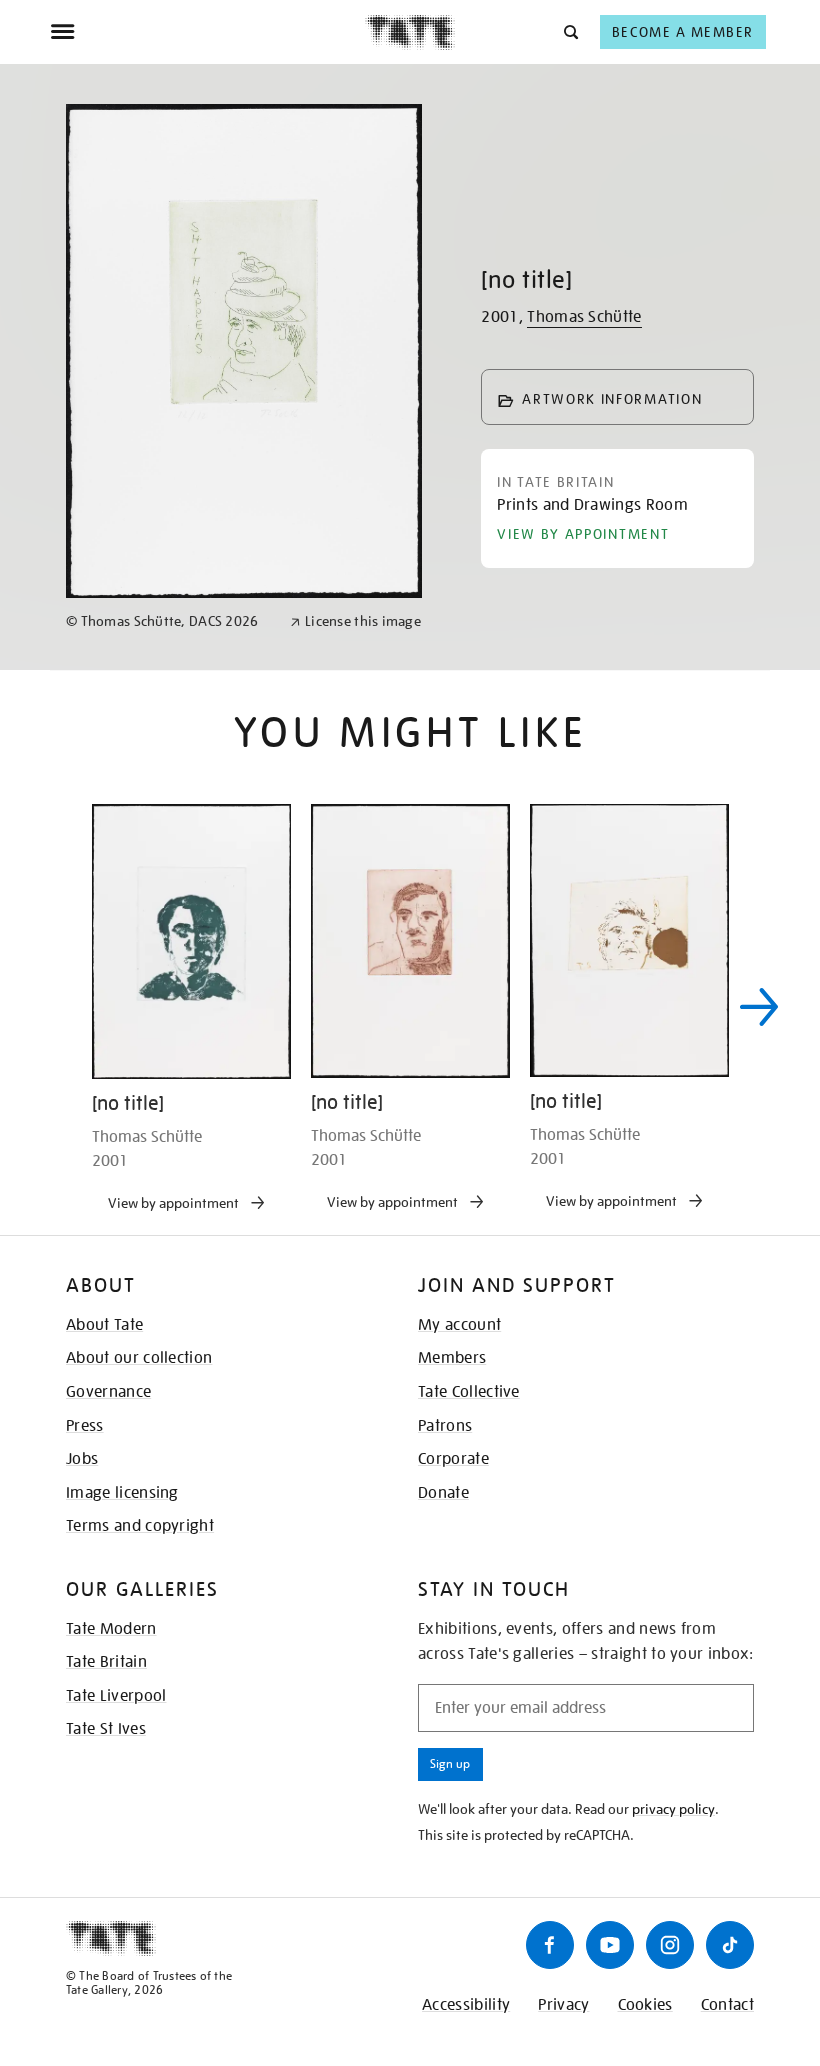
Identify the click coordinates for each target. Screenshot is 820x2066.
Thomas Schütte (584, 317)
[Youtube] (610, 1945)
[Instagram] (670, 1945)
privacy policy (673, 1809)
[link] (169, 621)
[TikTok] (730, 1945)
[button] (569, 31)
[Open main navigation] (207, 32)
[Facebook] (550, 1945)
